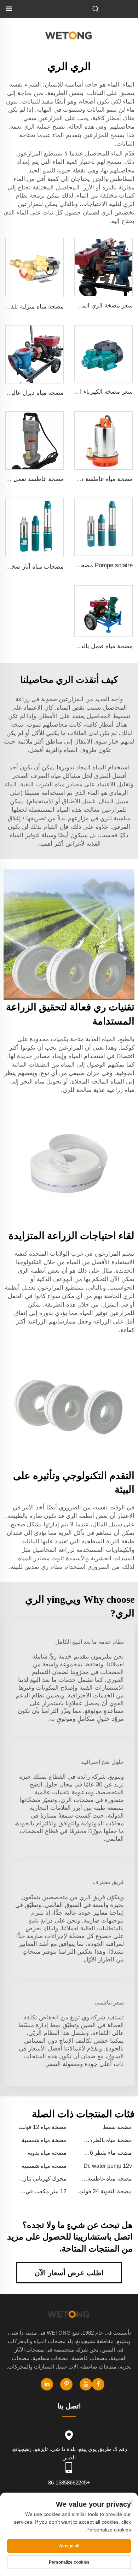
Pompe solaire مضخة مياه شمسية (89, 565)
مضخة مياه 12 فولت (42, 2127)
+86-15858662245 (69, 2483)
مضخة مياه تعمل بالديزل (102, 646)
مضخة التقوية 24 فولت (105, 2191)
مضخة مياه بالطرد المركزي (112, 2141)
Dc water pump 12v (108, 2166)
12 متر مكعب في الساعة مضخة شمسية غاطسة (43, 2192)
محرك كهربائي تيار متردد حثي (46, 2179)
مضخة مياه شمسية (44, 2140)
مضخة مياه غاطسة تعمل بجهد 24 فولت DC (78, 479)
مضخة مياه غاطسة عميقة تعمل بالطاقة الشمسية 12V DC (111, 2179)
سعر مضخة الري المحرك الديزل (93, 306)
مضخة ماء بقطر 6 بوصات (112, 2153)
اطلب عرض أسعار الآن (69, 2273)
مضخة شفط (117, 2127)
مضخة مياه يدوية (47, 2153)
